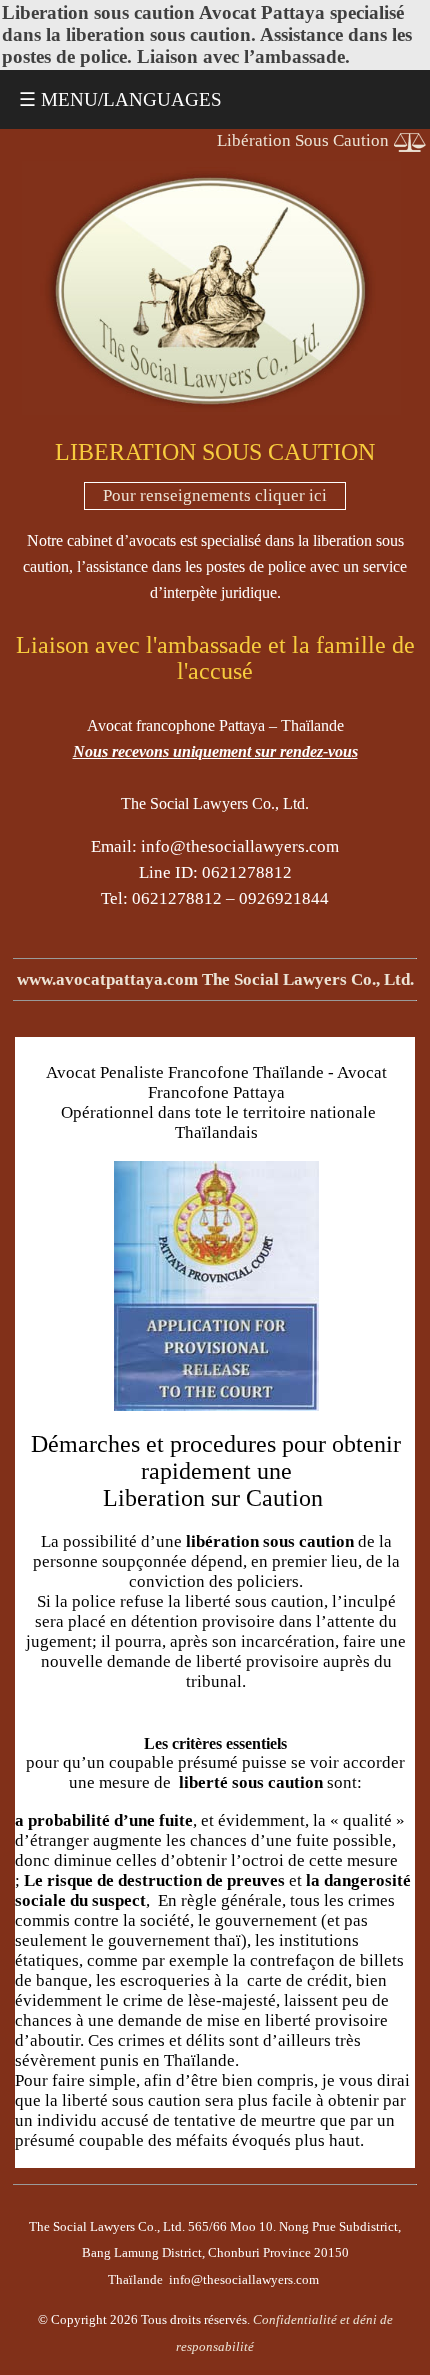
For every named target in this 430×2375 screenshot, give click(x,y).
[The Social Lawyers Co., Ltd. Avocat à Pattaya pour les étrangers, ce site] (211, 408)
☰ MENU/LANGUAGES (120, 99)
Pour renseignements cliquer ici (215, 495)
